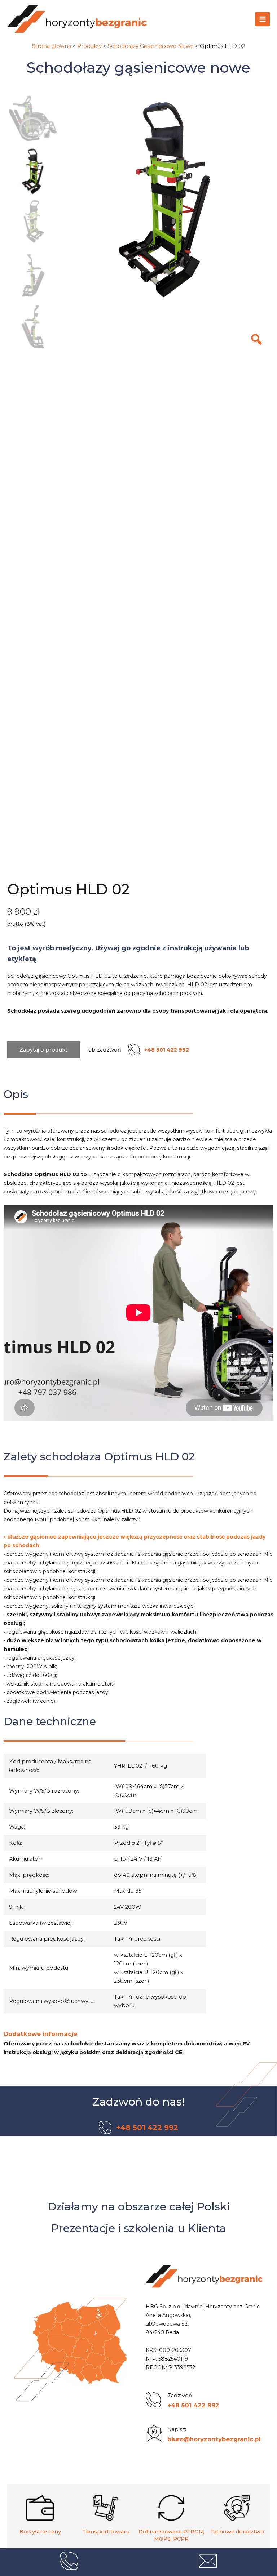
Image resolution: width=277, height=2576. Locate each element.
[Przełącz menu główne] (263, 19)
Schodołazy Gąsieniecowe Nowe (151, 46)
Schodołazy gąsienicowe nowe (138, 68)
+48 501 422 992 (193, 2405)
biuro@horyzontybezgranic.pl (214, 2439)
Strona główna (52, 46)
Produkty (89, 46)
